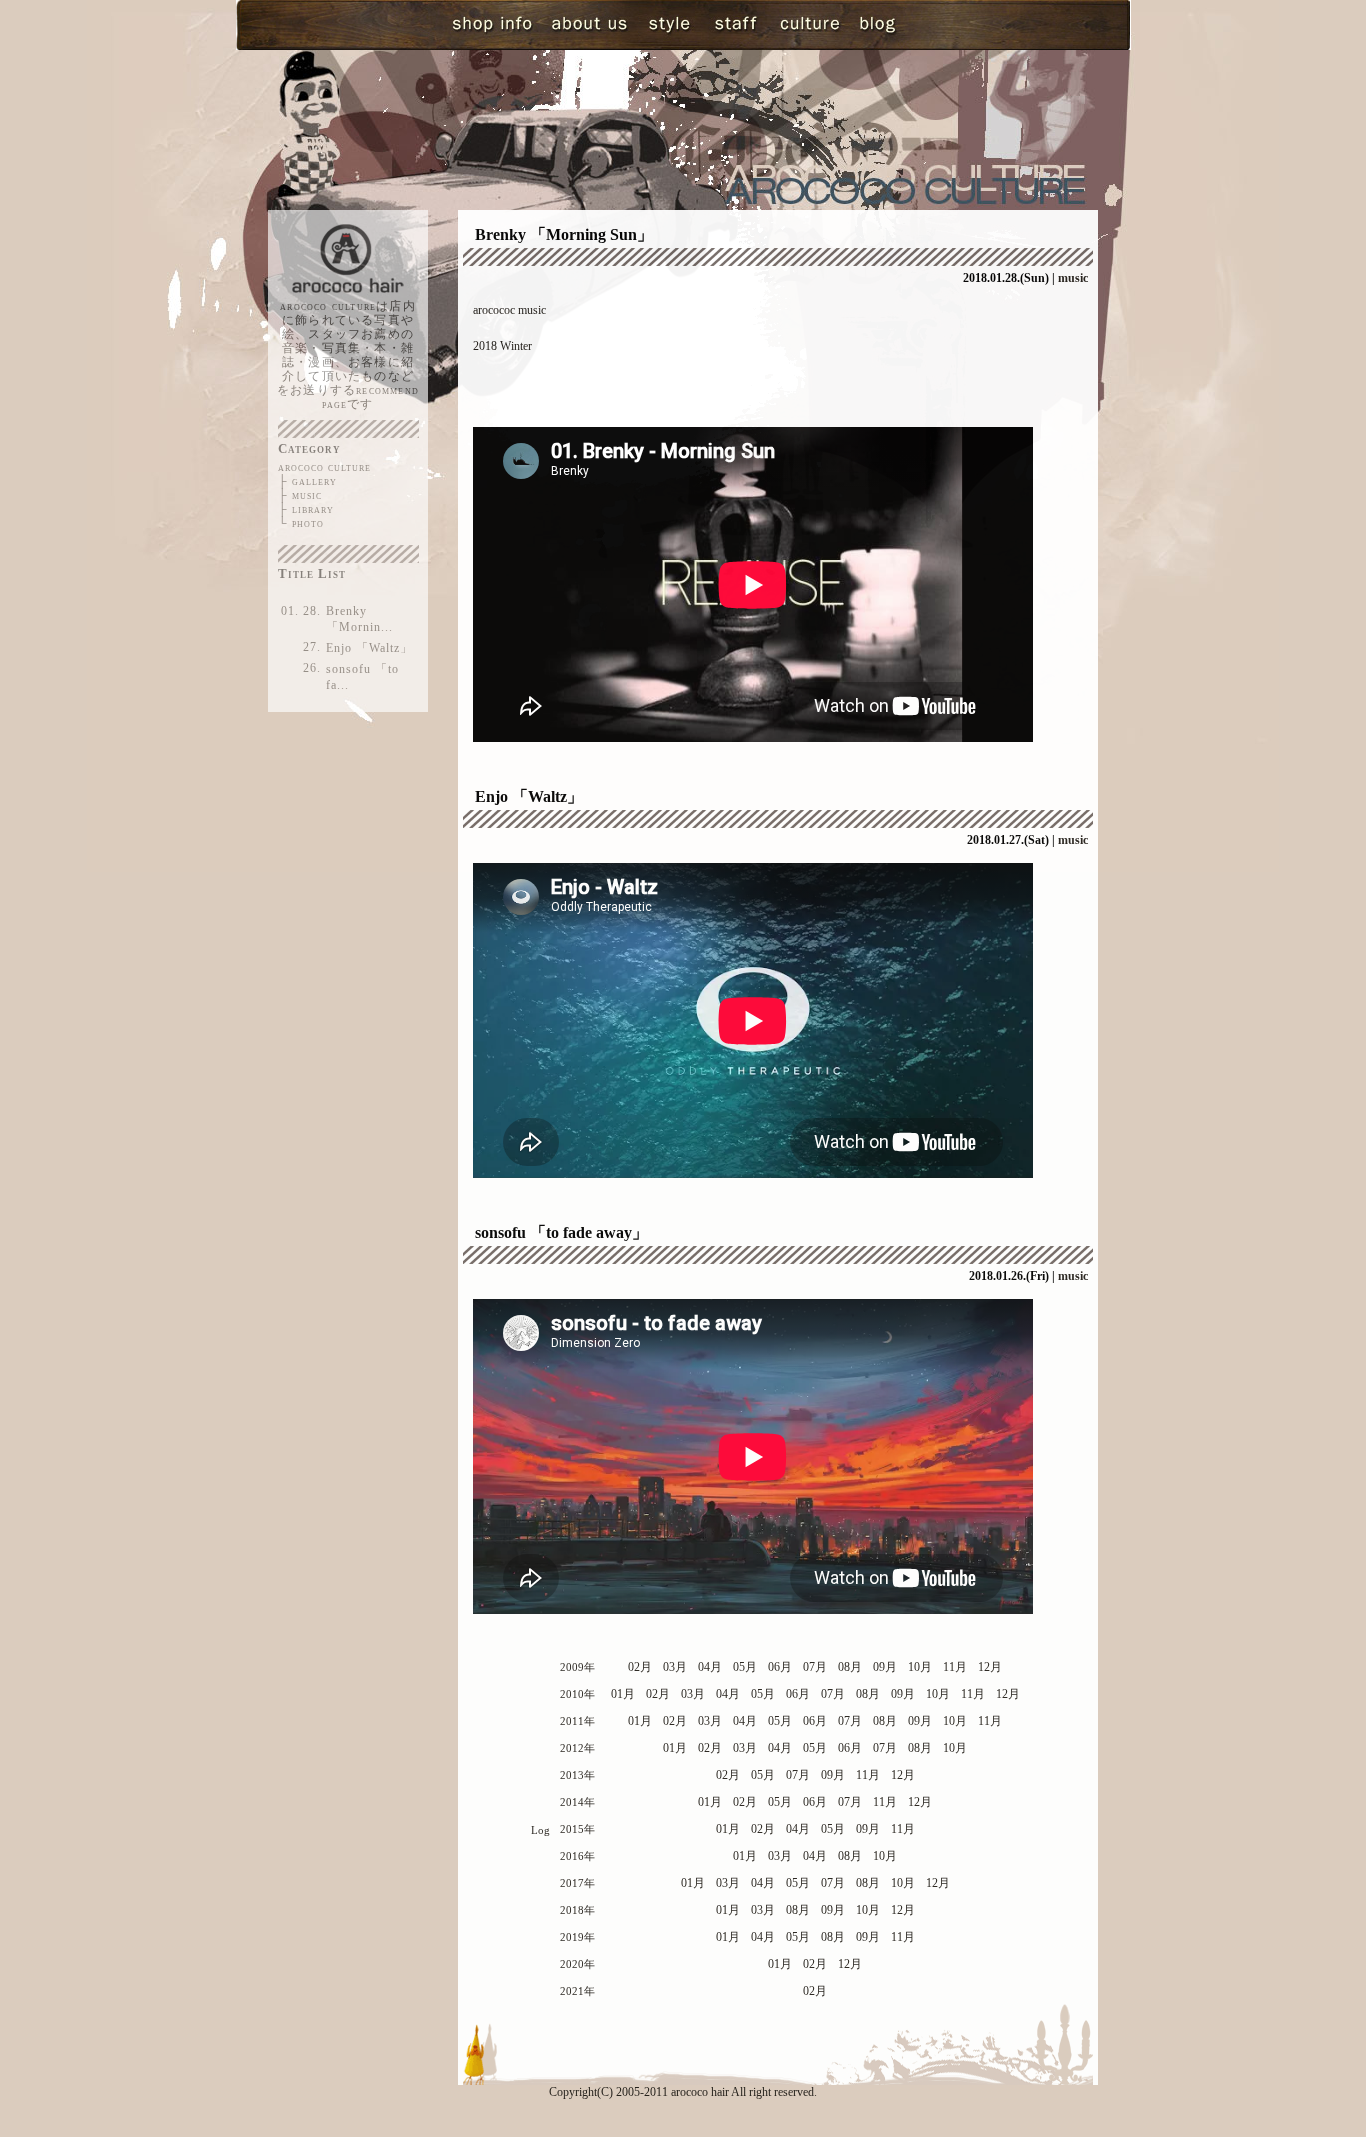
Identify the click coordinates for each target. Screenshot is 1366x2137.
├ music (300, 495)
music (1073, 278)
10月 (920, 1667)
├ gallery (307, 481)
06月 (780, 1667)
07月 (815, 1667)
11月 (955, 1667)
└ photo (301, 523)
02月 (640, 1667)
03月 (675, 1667)
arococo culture (324, 467)
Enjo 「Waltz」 (369, 648)
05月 (745, 1667)
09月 (885, 1667)
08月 (850, 1667)
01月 (623, 1694)
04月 (710, 1667)
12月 (990, 1667)
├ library (306, 509)
